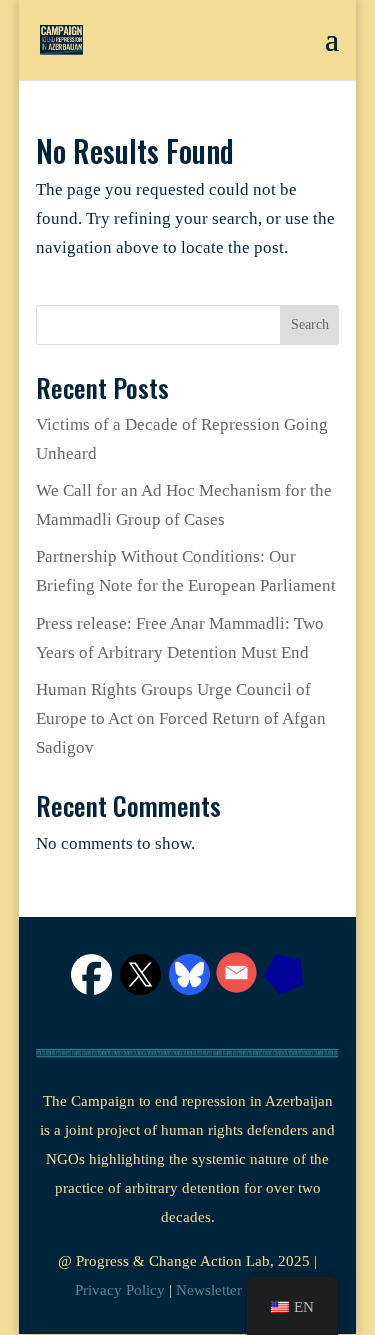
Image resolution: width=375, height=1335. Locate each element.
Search (310, 324)
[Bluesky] (189, 989)
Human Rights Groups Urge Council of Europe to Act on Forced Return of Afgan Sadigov (181, 718)
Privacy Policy (120, 1290)
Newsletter (209, 1290)
